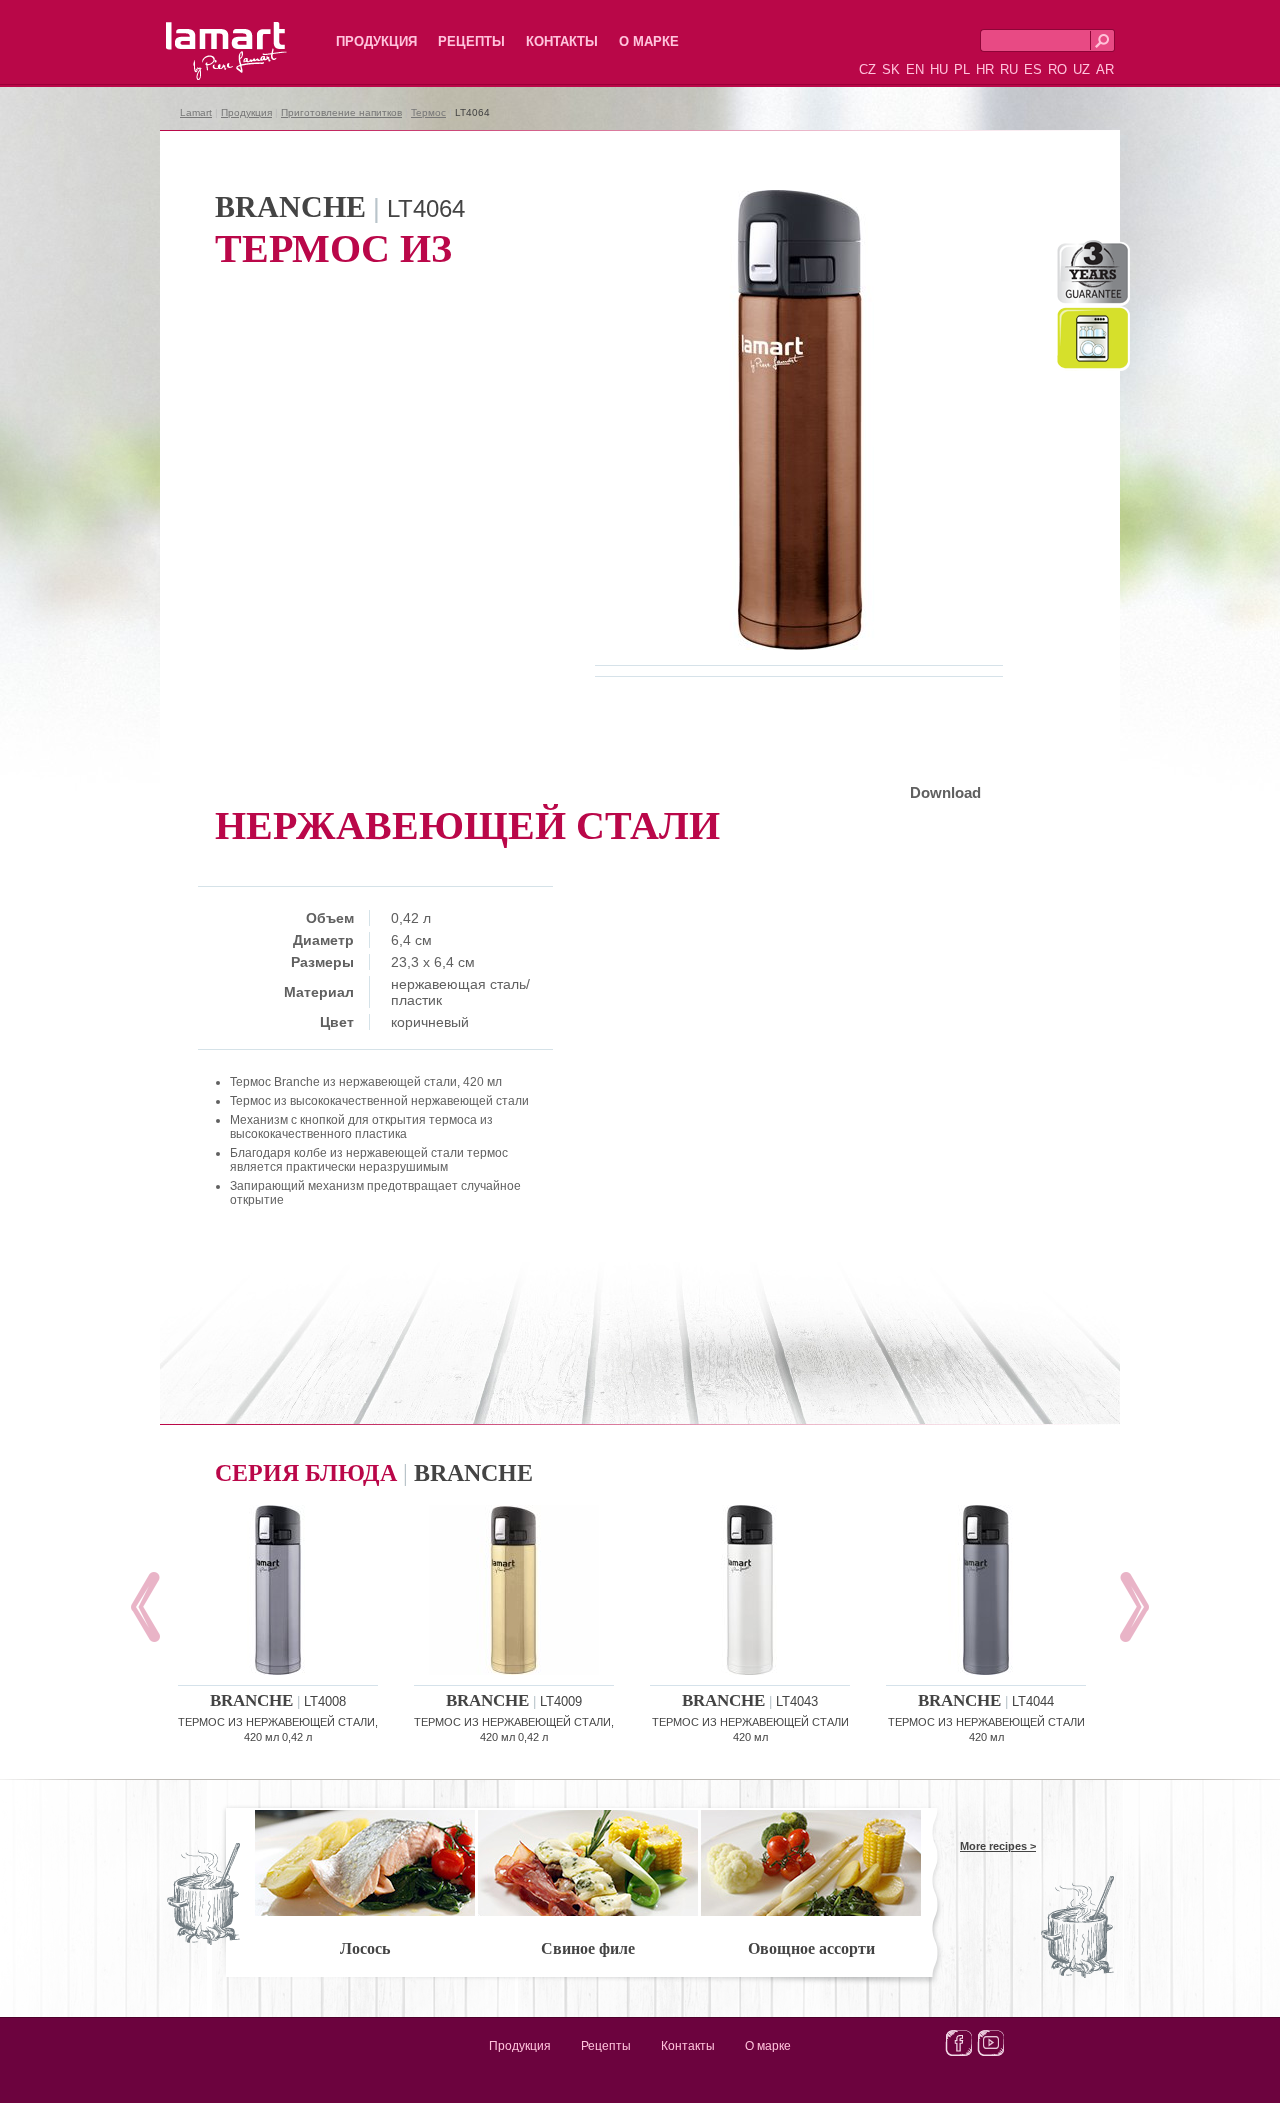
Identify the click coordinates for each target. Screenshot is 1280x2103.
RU (1009, 69)
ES (1033, 69)
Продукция (376, 41)
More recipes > (998, 1846)
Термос (428, 112)
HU (939, 69)
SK (891, 69)
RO (1057, 69)
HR (985, 69)
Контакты (562, 41)
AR (1105, 69)
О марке (649, 41)
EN (915, 69)
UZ (1081, 69)
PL (962, 69)
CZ (867, 69)
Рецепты (471, 41)
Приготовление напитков (341, 112)
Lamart (205, 35)
